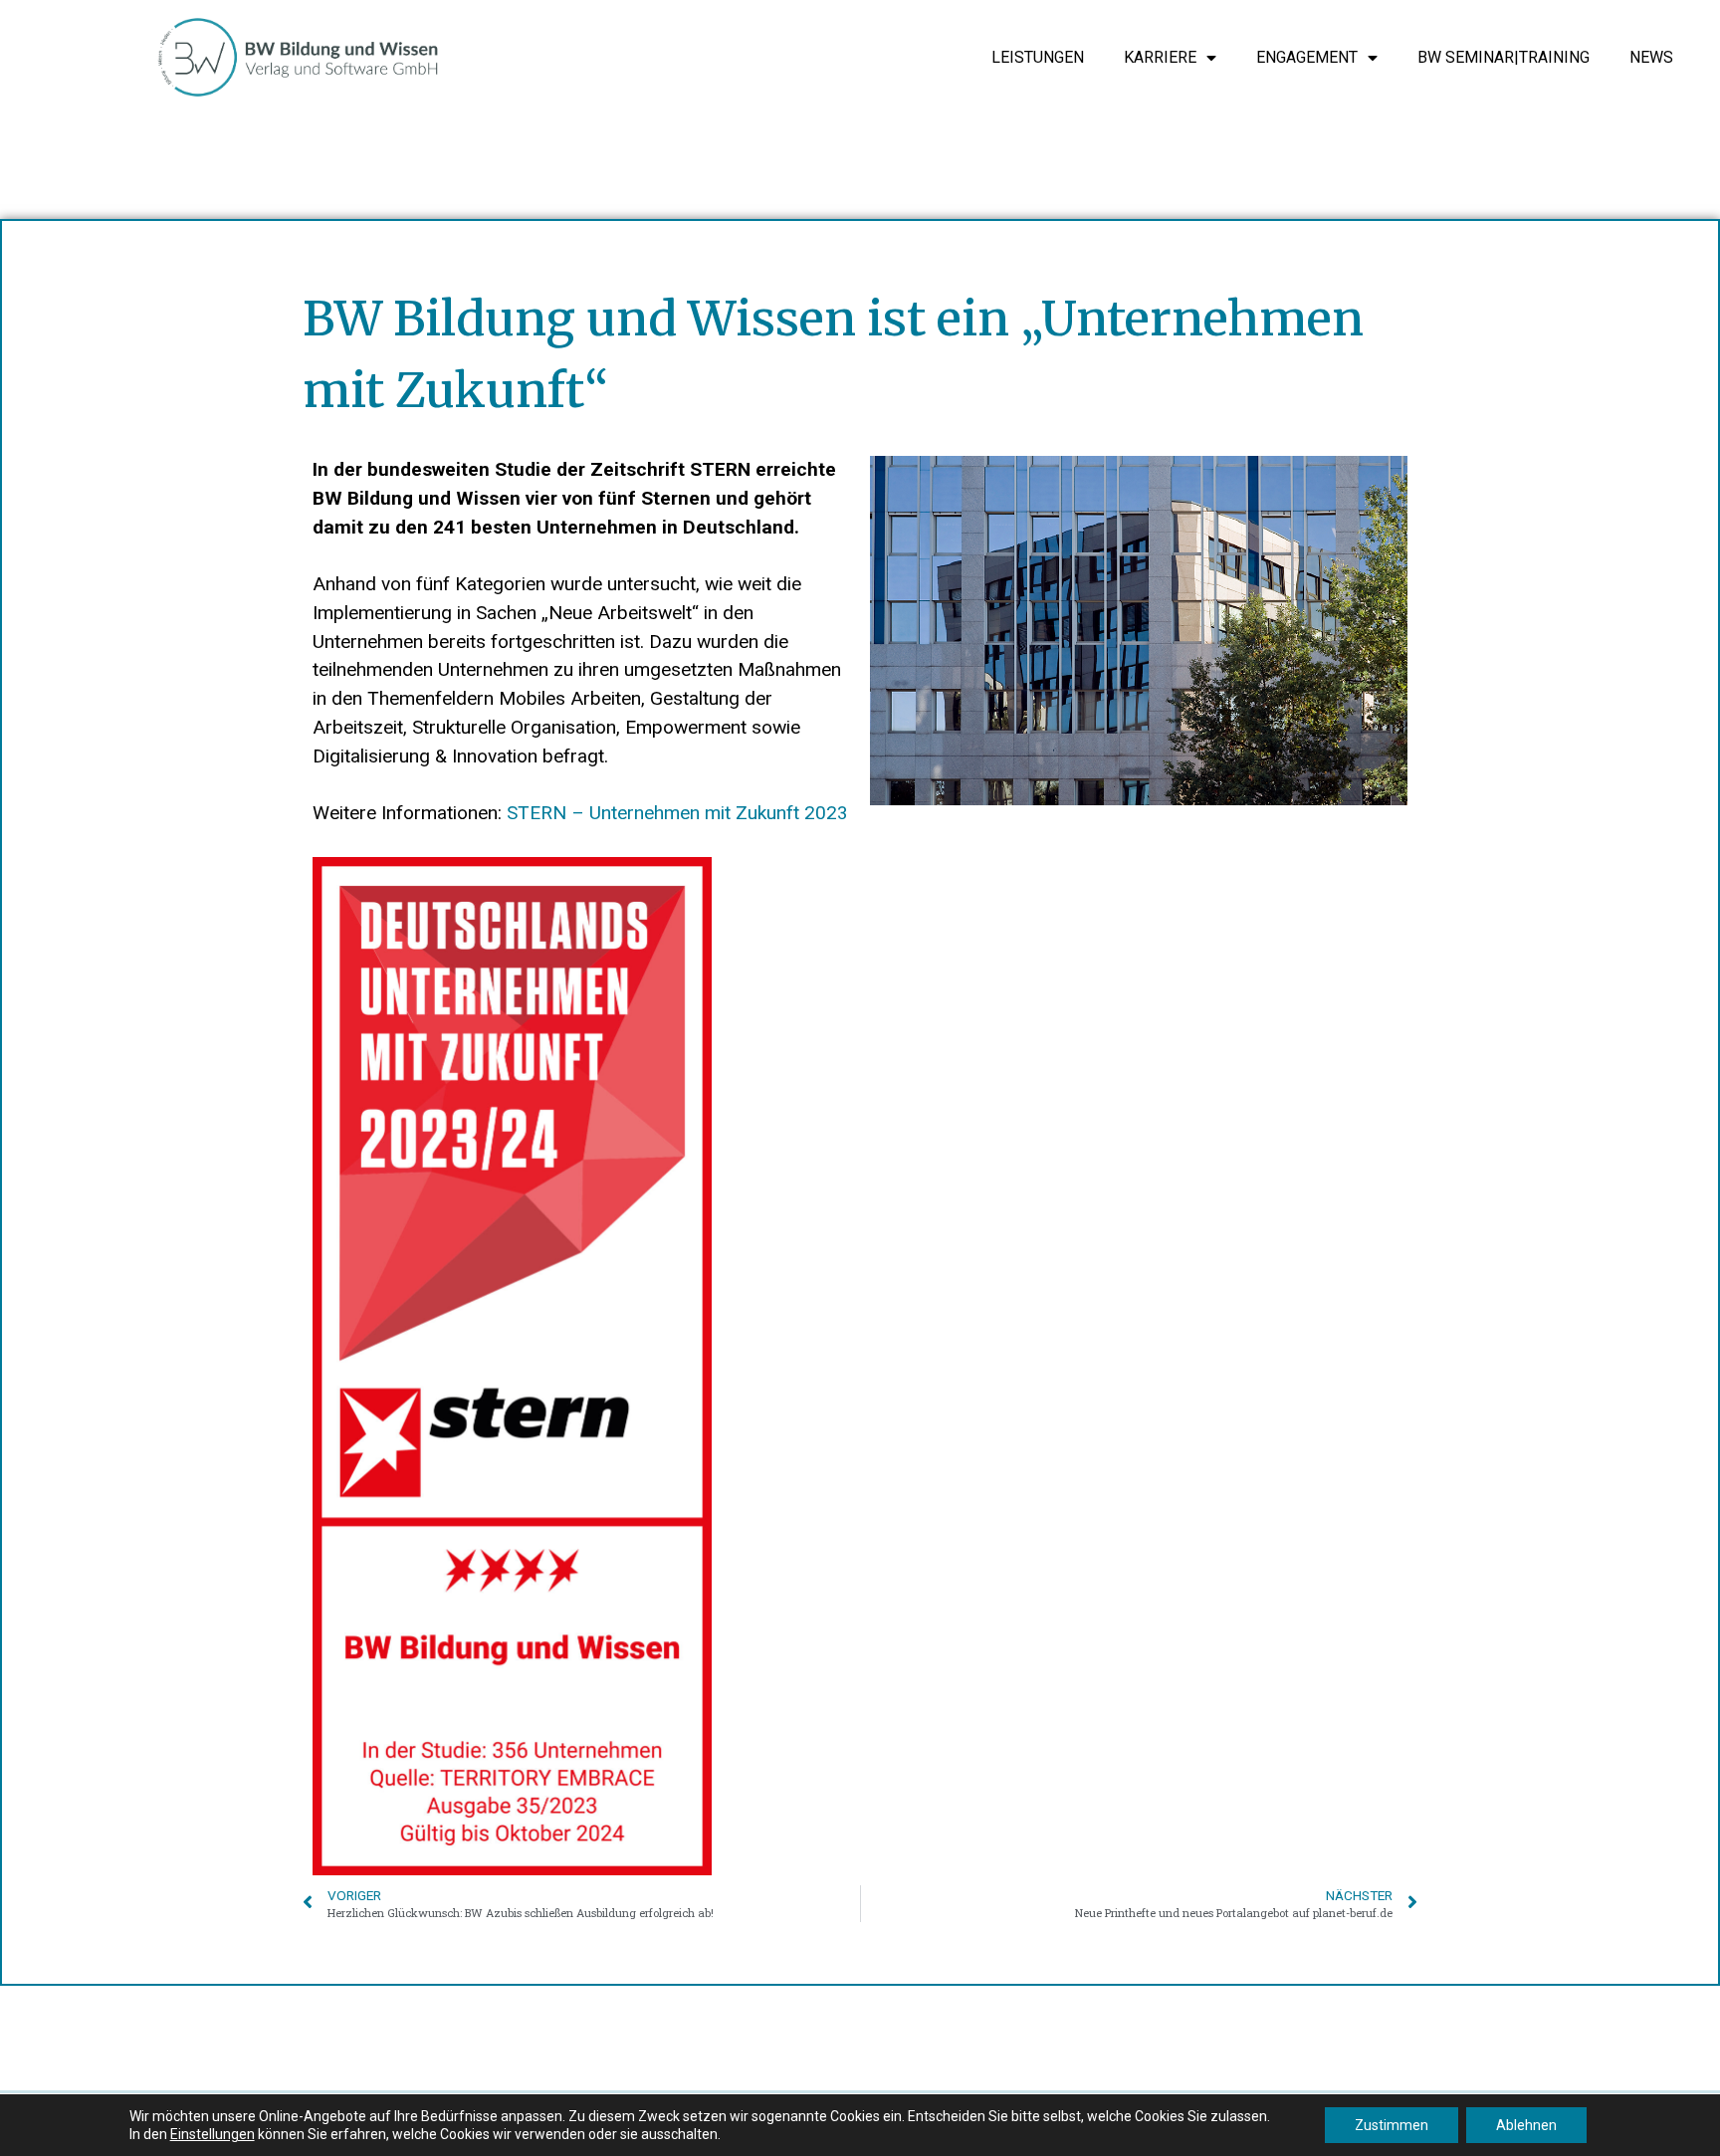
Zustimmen (1392, 2125)
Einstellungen (213, 2134)
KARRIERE (1160, 57)
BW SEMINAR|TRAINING (1504, 57)
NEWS (1651, 57)
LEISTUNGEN (1038, 57)
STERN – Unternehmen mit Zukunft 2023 (677, 813)
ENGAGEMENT (1307, 57)
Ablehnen (1526, 2125)
